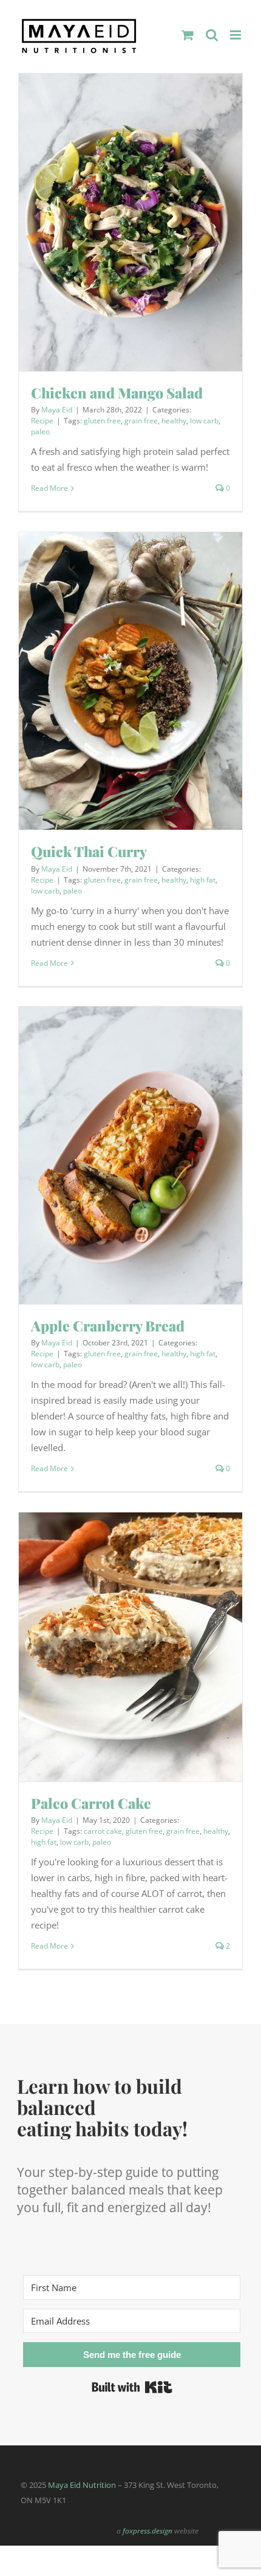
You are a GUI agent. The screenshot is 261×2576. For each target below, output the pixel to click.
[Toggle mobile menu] (236, 35)
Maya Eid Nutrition (82, 2485)
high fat (203, 880)
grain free (141, 421)
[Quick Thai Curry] (130, 681)
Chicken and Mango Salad (117, 393)
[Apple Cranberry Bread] (130, 1156)
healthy (174, 421)
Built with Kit (132, 2387)
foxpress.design (147, 2531)
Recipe (42, 421)
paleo (40, 432)
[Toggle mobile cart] (188, 35)
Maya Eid (57, 410)
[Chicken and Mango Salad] (130, 223)
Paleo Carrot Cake (91, 1803)
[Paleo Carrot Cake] (130, 1647)
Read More (49, 488)
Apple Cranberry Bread (108, 1326)
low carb (204, 421)
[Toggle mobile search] (212, 35)
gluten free (102, 421)
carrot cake (103, 1831)
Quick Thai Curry (89, 851)
